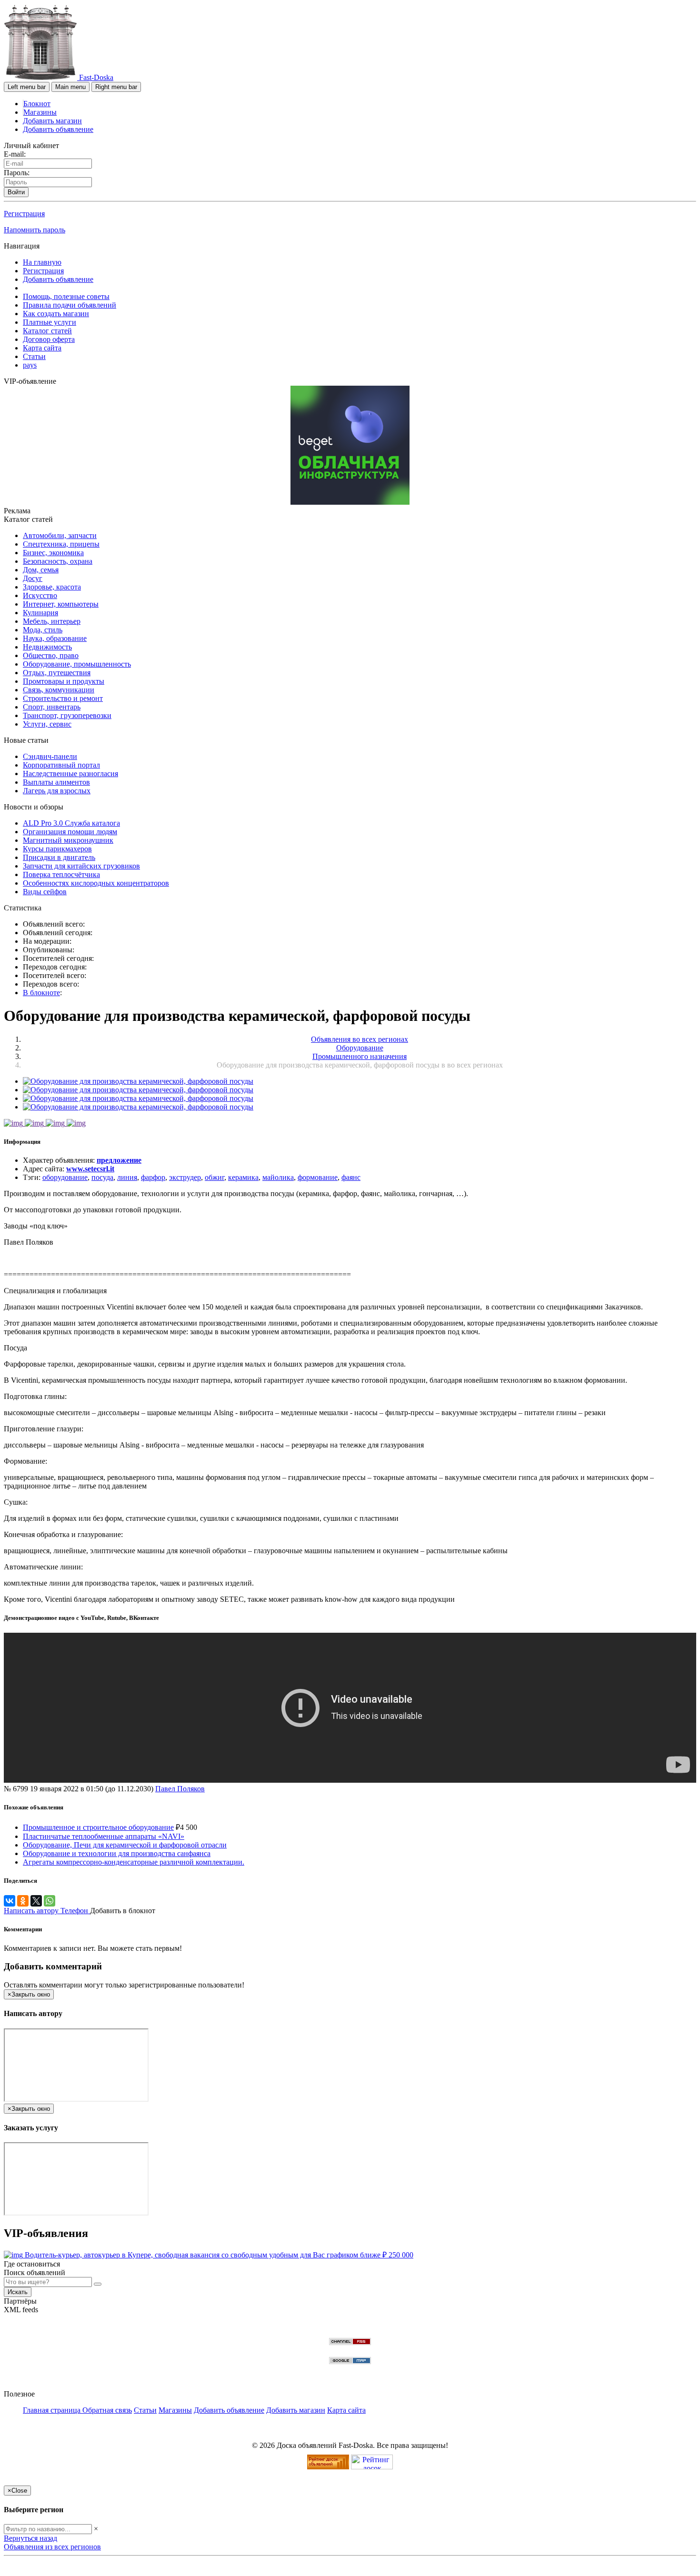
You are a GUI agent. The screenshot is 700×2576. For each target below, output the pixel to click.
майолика (278, 1177)
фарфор (153, 1177)
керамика (243, 1177)
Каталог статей (47, 331)
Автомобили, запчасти (60, 535)
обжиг (215, 1177)
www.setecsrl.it (90, 1169)
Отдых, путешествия (57, 673)
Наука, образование (55, 638)
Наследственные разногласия (70, 774)
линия (127, 1177)
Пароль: (17, 173)
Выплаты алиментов (56, 782)
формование (318, 1177)
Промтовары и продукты (64, 681)
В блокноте (41, 993)
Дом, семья (41, 570)
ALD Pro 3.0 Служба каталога (71, 823)
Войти (16, 192)
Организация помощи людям (70, 832)
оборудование (65, 1177)
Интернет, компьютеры (61, 604)
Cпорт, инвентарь (52, 707)
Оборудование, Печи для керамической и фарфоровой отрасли (125, 1845)
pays (30, 365)
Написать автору (32, 1911)
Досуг (33, 578)
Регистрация (24, 214)
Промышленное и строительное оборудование (98, 1827)
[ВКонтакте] (10, 1901)
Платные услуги (50, 322)
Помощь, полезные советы (66, 296)
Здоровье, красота (52, 587)
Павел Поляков (180, 1789)
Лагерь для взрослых (57, 791)
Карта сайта (42, 348)
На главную (42, 262)
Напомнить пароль (35, 230)
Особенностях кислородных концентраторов (96, 883)
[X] (36, 1901)
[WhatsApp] (50, 1901)
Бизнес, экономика (53, 553)
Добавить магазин (52, 121)
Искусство (40, 595)
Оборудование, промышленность (77, 664)
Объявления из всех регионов (52, 2547)
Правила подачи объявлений (70, 305)
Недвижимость (47, 647)
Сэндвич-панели (50, 756)
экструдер (185, 1177)
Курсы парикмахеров (57, 849)
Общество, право (51, 655)
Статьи (34, 356)
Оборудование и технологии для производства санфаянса (117, 1853)
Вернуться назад (30, 2538)
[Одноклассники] (23, 1901)
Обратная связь (107, 2410)
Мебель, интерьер (52, 621)
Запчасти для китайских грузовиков (81, 866)
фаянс (351, 1177)
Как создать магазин (56, 314)
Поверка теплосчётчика (61, 874)
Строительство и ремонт (63, 698)
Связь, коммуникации (59, 690)
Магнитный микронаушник (68, 840)
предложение (119, 1160)
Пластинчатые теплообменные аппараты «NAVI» (104, 1836)
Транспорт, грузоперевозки (67, 715)
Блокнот (37, 104)
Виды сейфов (45, 892)
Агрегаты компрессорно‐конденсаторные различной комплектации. (134, 1862)
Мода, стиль (43, 630)
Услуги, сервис (47, 724)
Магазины (40, 112)
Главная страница (53, 2410)
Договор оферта (49, 339)
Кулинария (40, 613)
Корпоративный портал (61, 765)
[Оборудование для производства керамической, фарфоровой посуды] (138, 1081)
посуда (102, 1177)
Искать (18, 2292)
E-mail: (15, 154)
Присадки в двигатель (59, 857)
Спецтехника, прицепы (61, 544)
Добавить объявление (58, 129)
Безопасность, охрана (58, 561)
